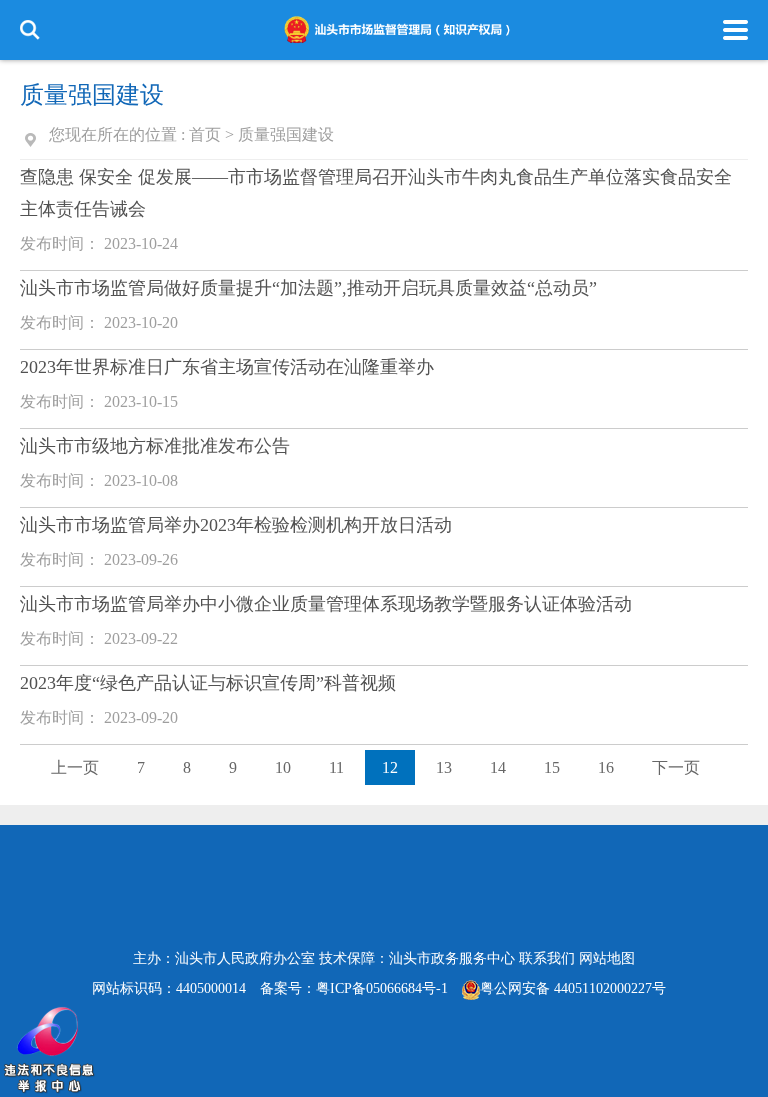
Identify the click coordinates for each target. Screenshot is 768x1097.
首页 (205, 134)
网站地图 (607, 958)
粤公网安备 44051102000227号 (573, 988)
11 (336, 767)
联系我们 (547, 958)
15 (552, 767)
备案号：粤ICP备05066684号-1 (354, 988)
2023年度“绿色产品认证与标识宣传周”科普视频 (208, 683)
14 (498, 767)
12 (390, 767)
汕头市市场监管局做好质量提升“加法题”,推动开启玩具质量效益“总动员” (308, 288)
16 (606, 767)
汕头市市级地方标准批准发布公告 (155, 446)
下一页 (676, 767)
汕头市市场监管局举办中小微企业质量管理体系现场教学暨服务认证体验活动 (326, 604)
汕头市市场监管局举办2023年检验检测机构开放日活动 (236, 525)
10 (283, 767)
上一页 (75, 767)
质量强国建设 (286, 134)
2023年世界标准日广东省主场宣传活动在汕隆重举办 (227, 367)
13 (444, 767)
